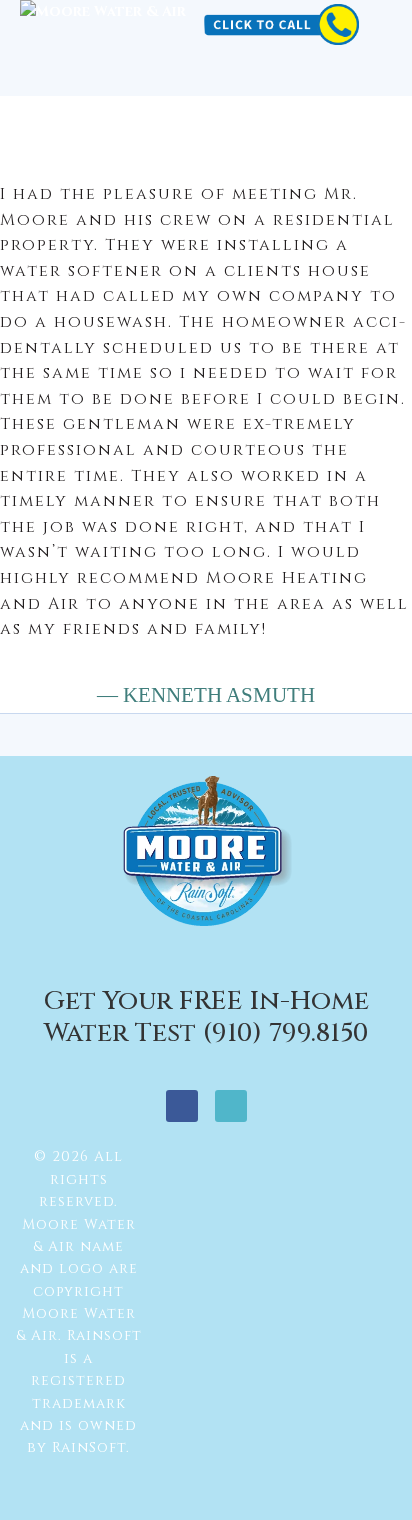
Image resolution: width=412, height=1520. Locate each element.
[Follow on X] (231, 1106)
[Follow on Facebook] (182, 1106)
